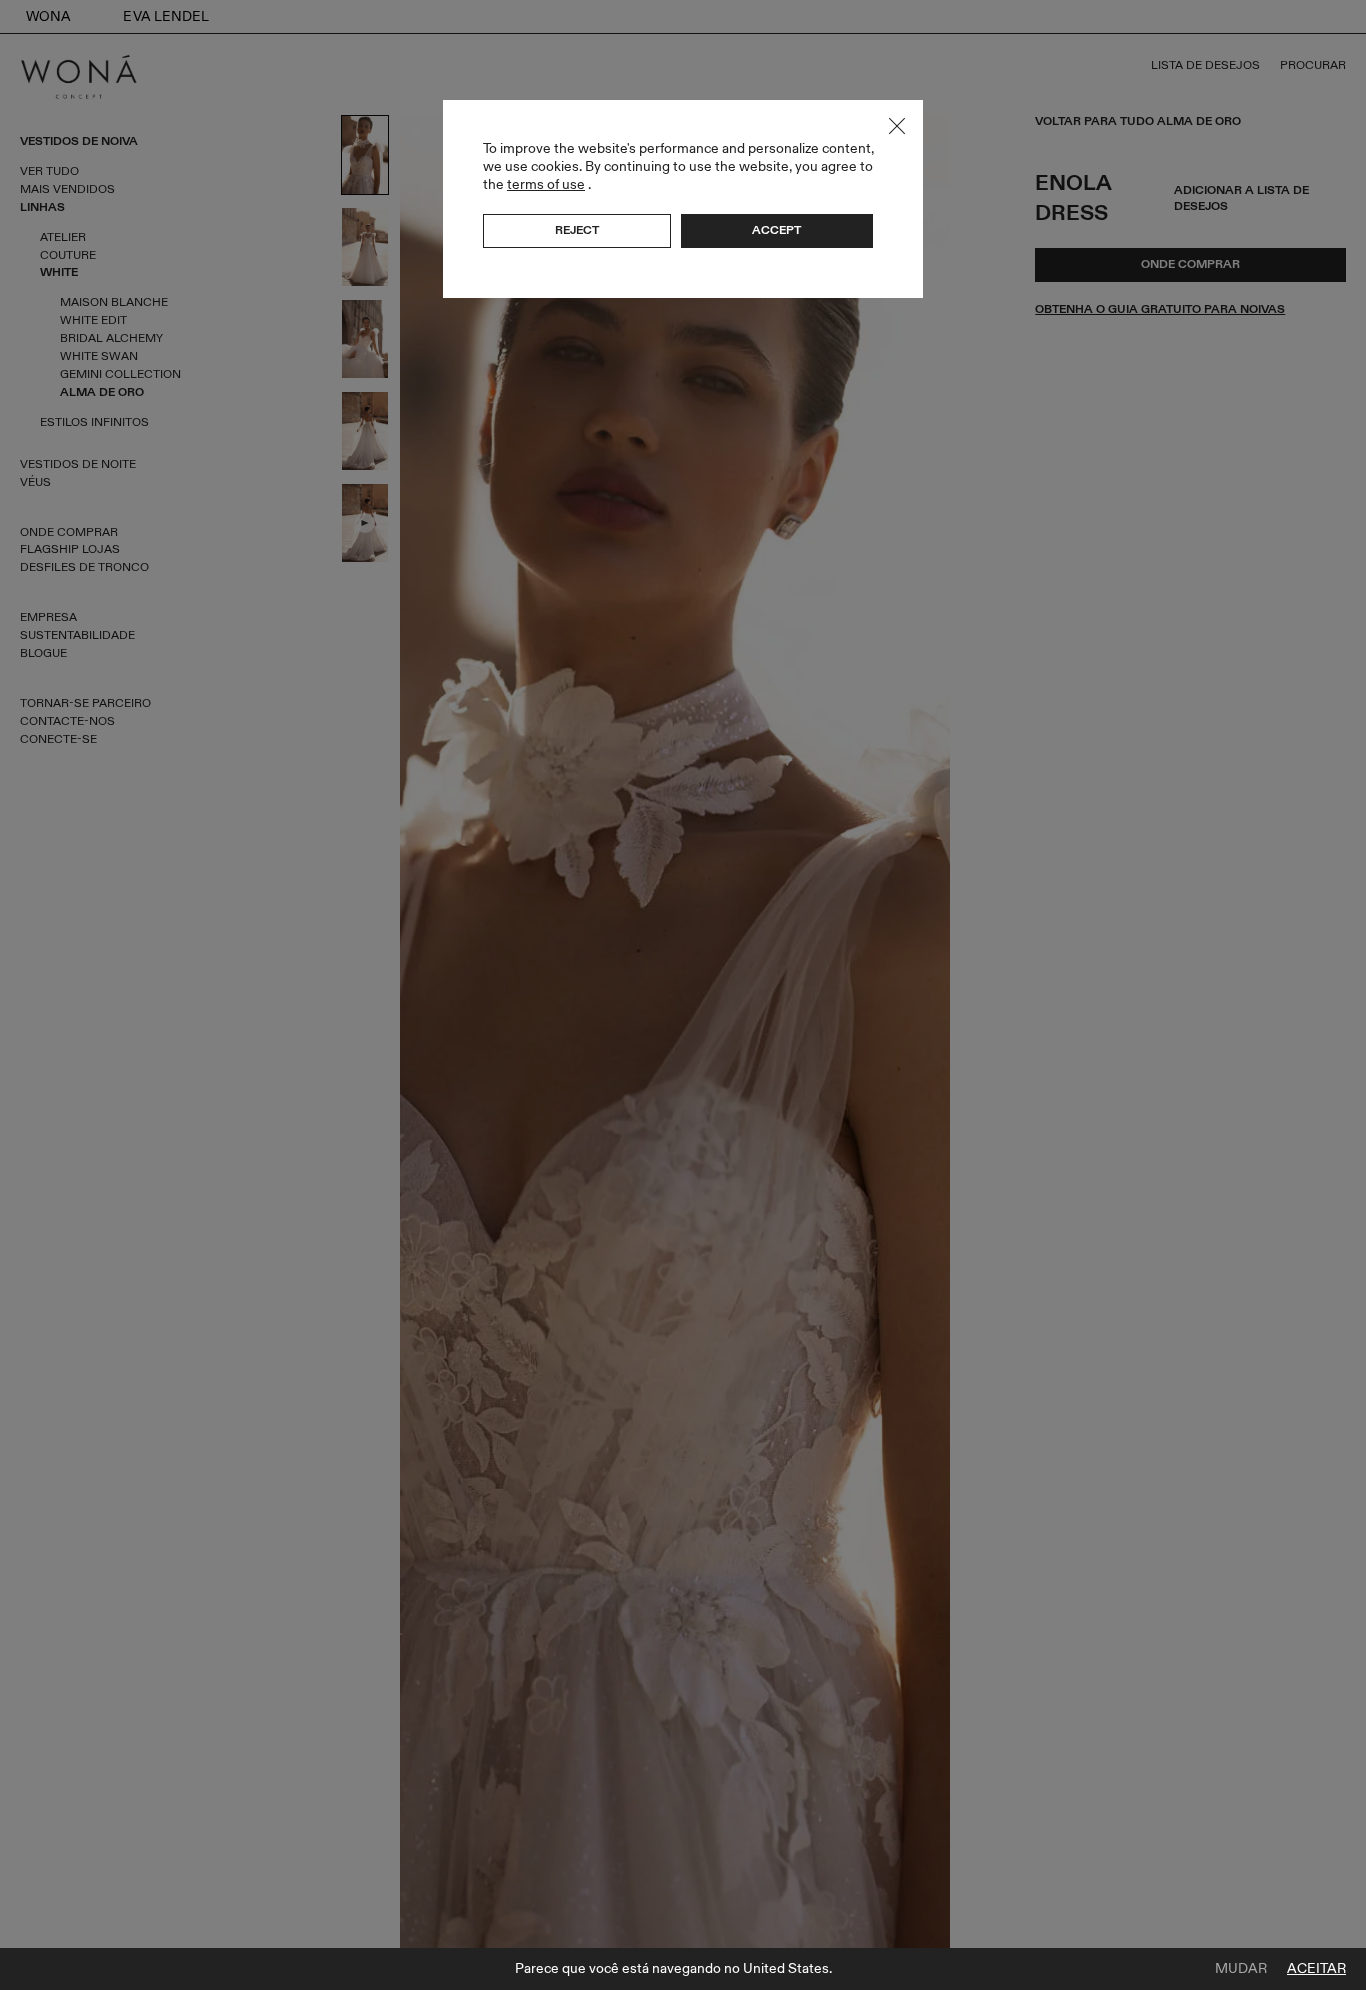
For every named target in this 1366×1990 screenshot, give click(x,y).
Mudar (1241, 1969)
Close (897, 126)
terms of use (546, 184)
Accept (776, 230)
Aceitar (1316, 1969)
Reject (577, 230)
